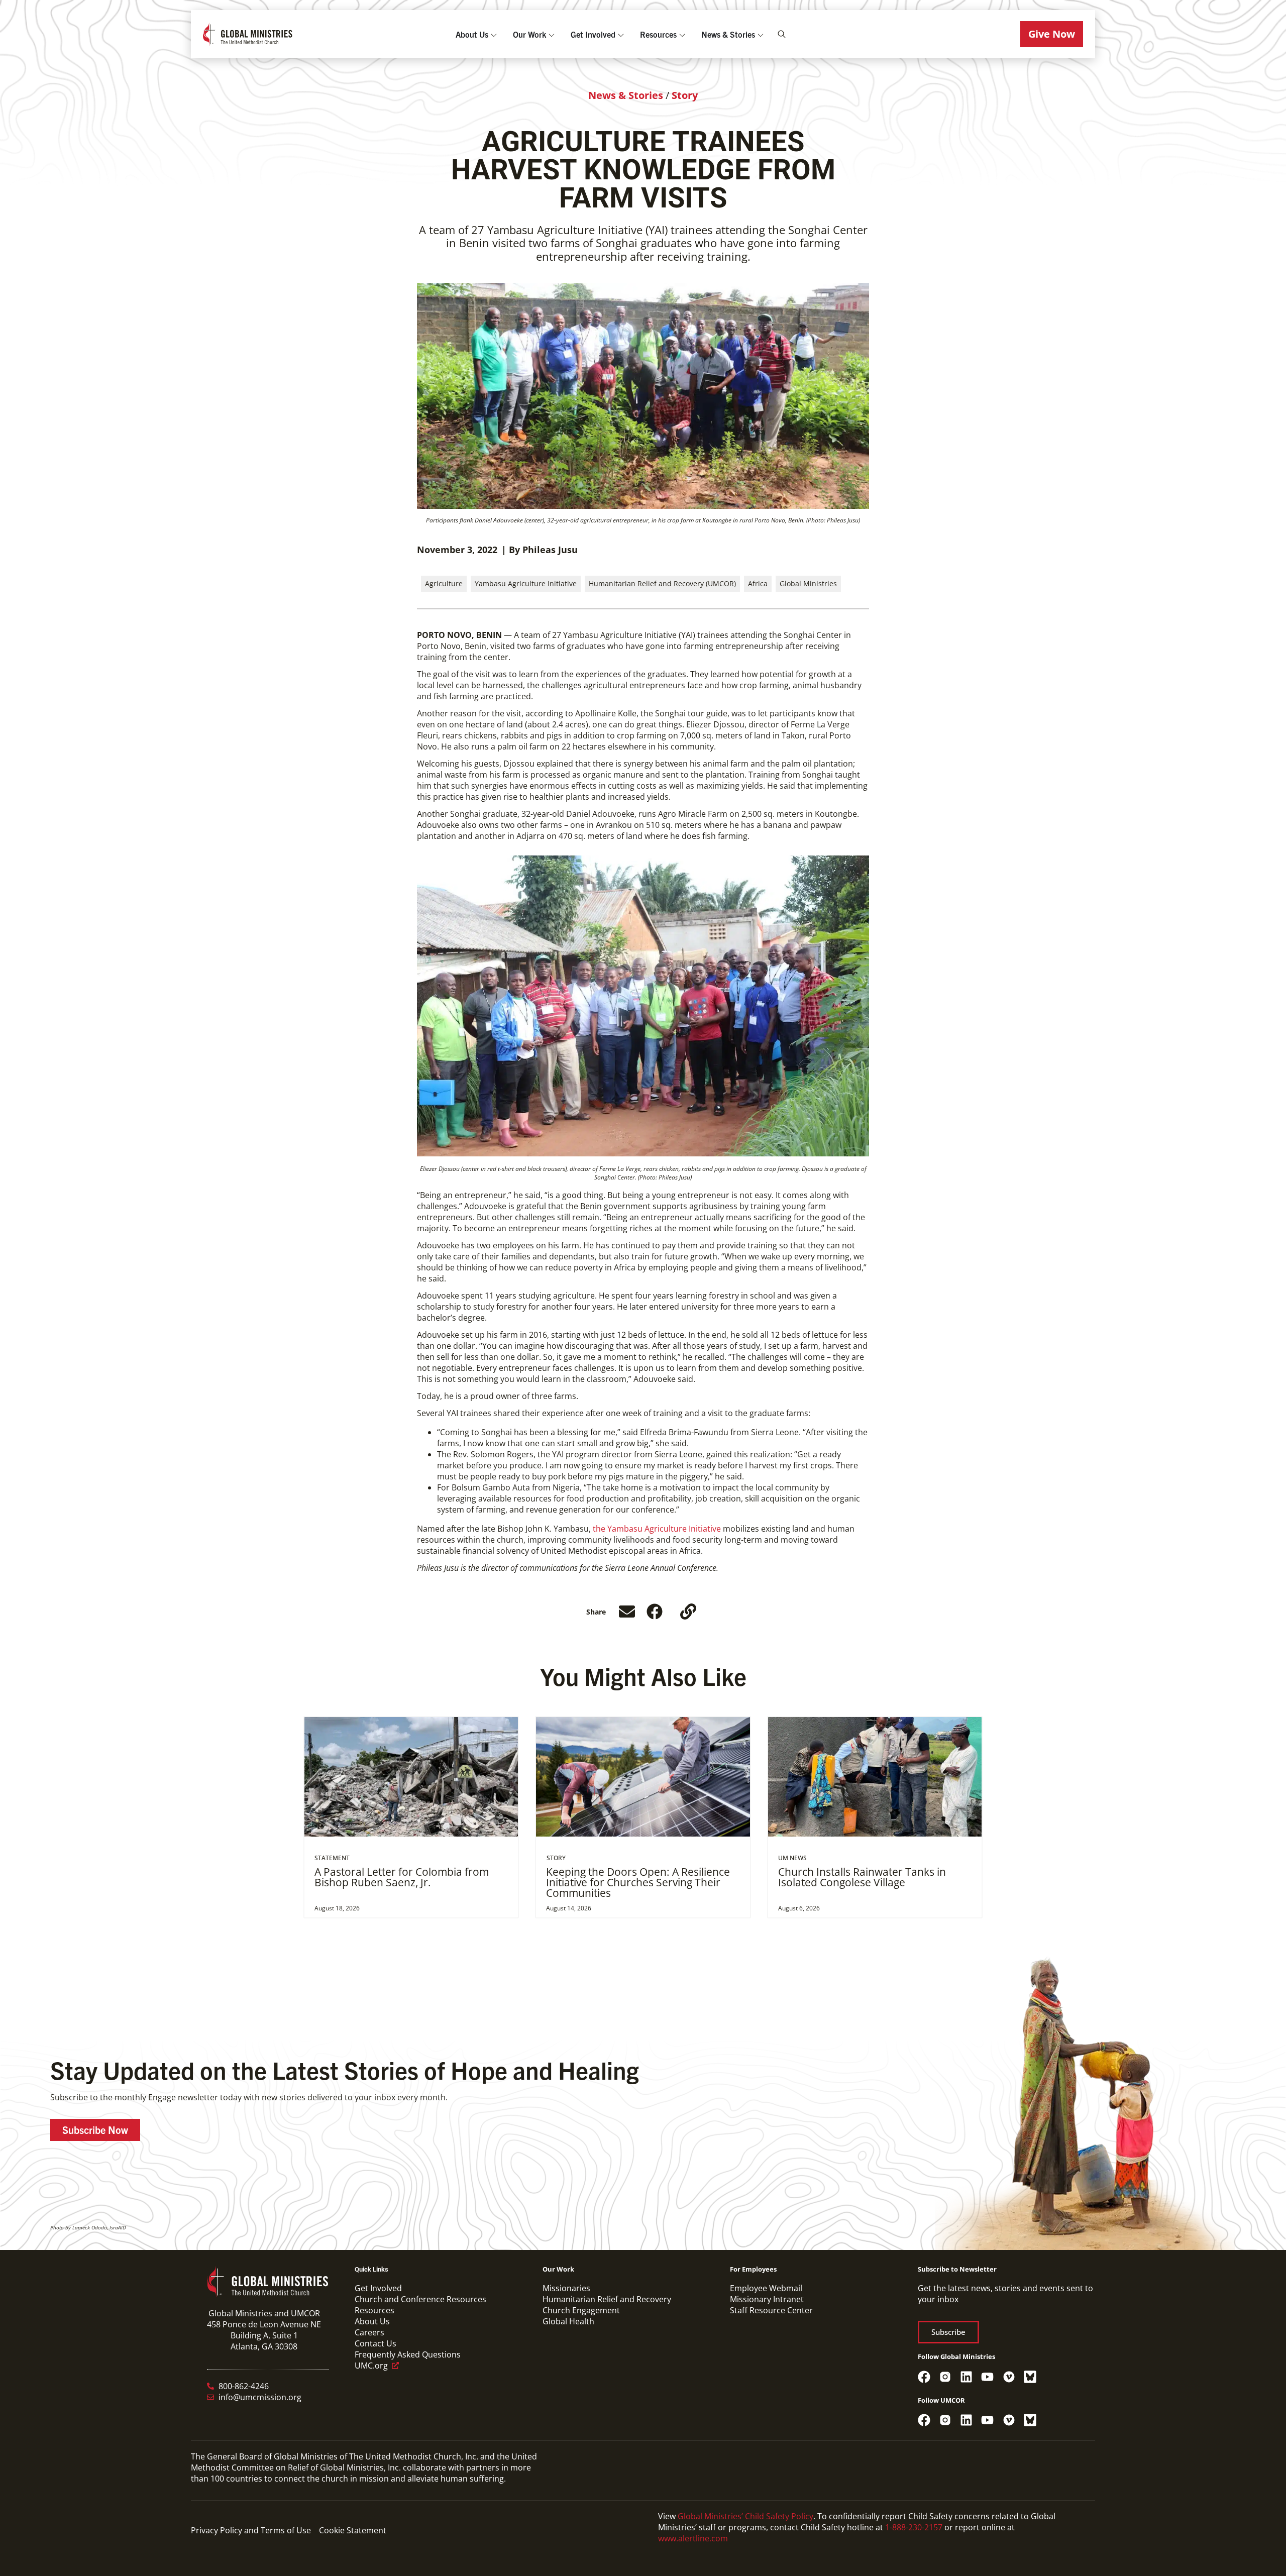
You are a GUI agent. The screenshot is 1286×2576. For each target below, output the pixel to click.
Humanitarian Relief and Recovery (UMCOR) (662, 583)
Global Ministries (808, 583)
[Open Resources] (682, 34)
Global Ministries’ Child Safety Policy (745, 2516)
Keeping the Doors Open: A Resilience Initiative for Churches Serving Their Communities (638, 1883)
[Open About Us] (494, 34)
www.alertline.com (693, 2538)
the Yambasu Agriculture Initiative (657, 1529)
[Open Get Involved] (621, 34)
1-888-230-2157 (914, 2527)
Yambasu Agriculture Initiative (526, 583)
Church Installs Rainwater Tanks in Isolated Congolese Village (862, 1877)
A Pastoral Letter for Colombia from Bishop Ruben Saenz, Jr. (402, 1877)
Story (685, 95)
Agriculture (444, 583)
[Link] (688, 1612)
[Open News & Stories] (761, 34)
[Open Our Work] (552, 34)
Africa (758, 583)
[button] (1052, 34)
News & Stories (626, 95)
